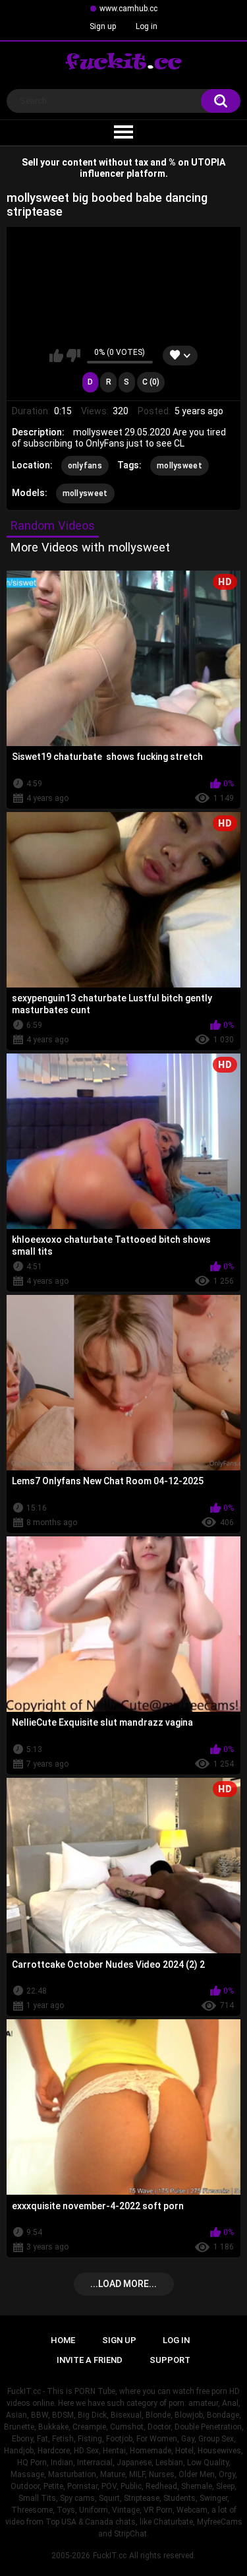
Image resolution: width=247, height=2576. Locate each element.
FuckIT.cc (110, 2556)
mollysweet (179, 466)
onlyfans (85, 466)
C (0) (151, 382)
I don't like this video (73, 356)
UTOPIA (208, 162)
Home (63, 2340)
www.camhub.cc (128, 9)
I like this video (56, 356)
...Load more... (123, 2284)
